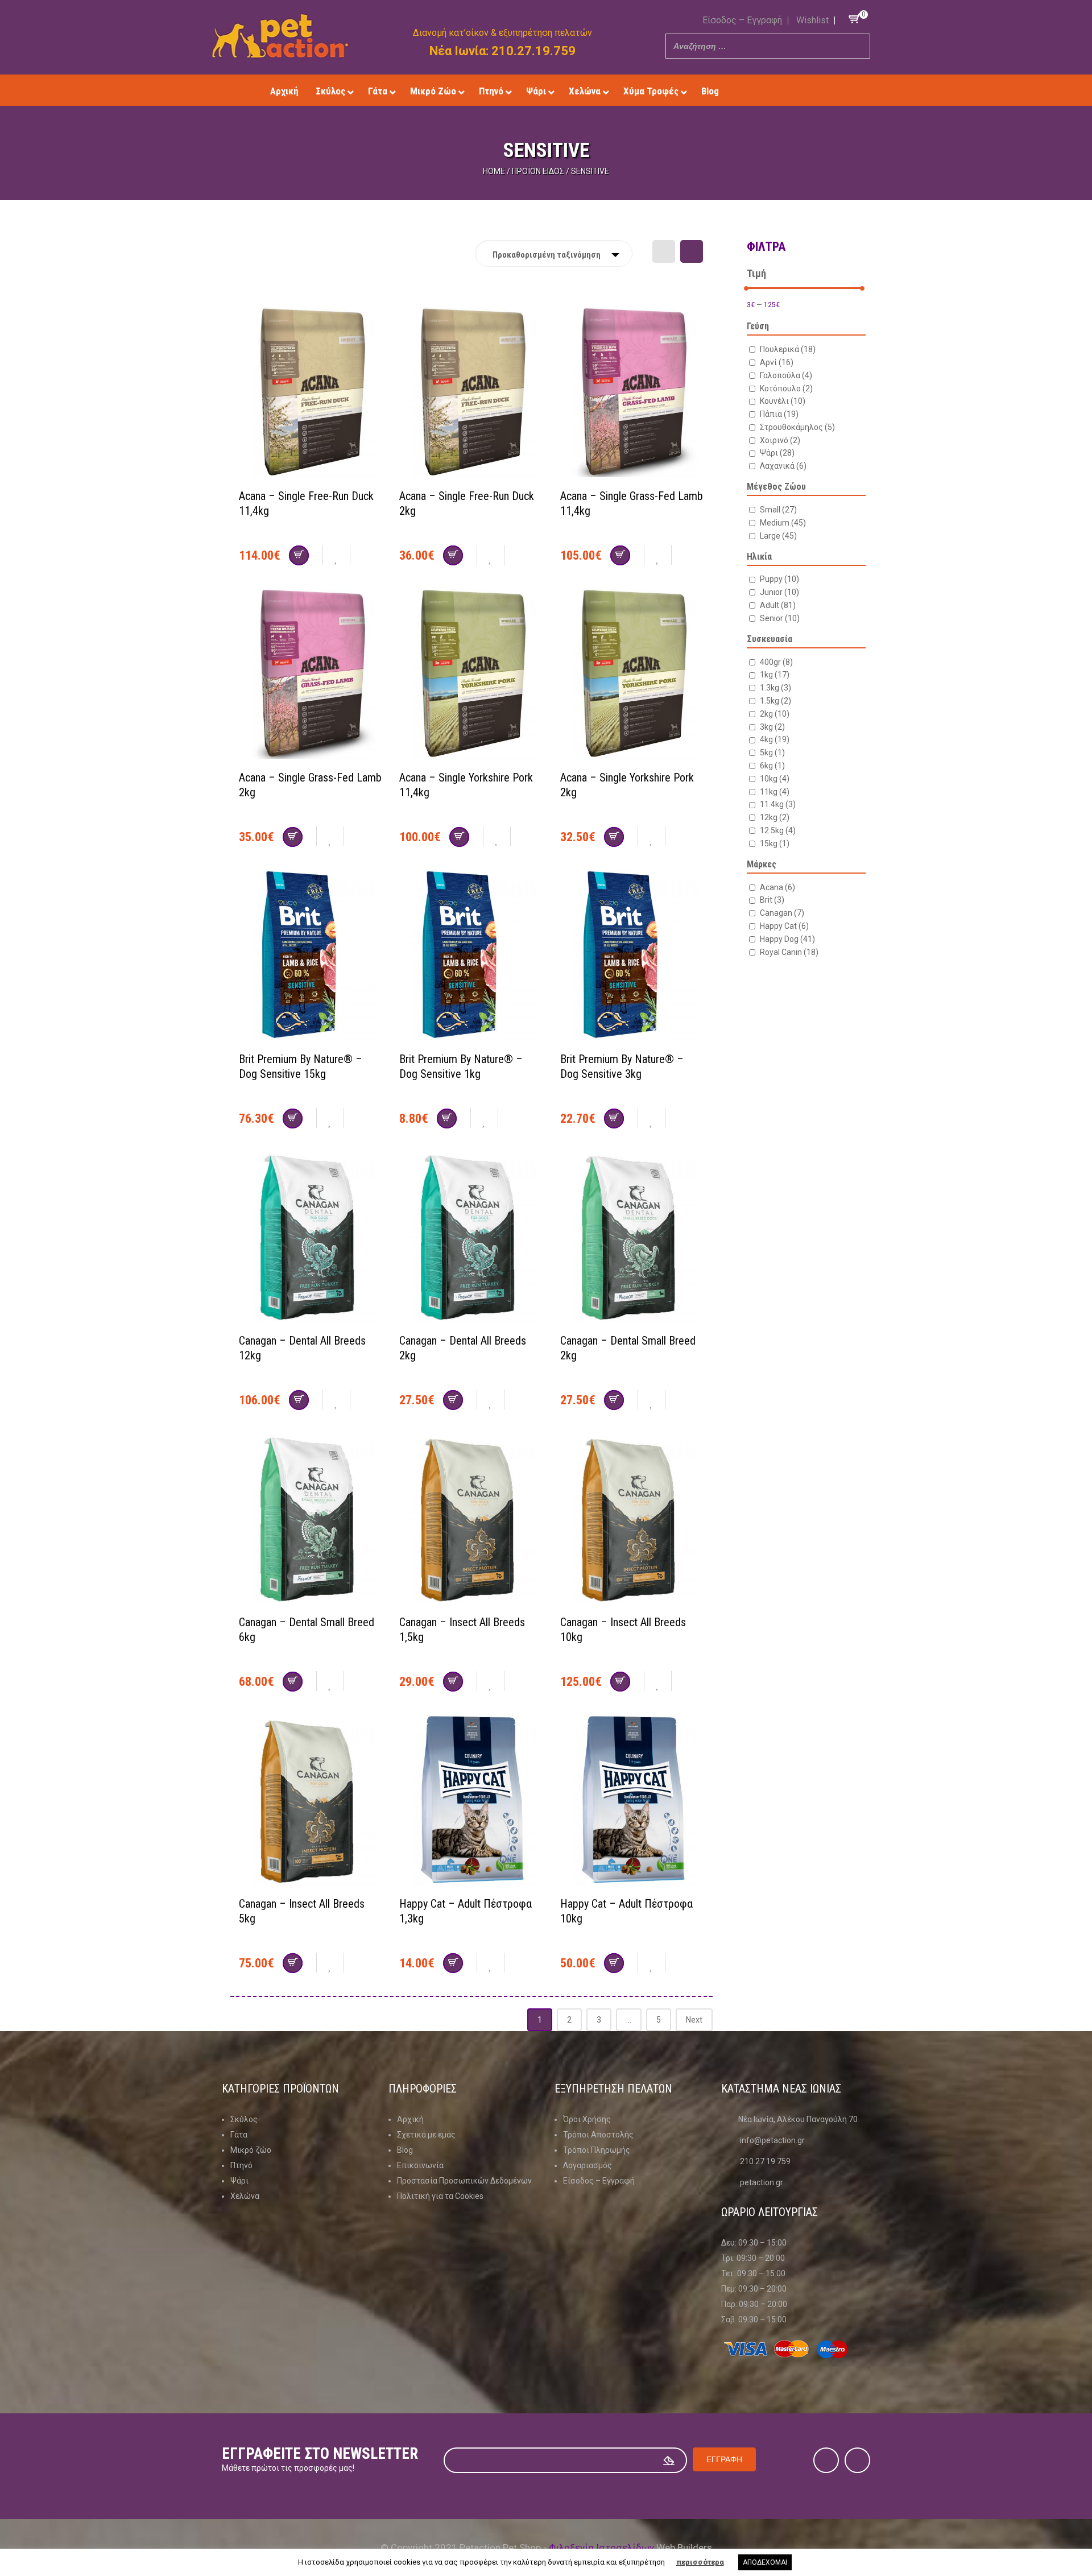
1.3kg (775, 688)
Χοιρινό (780, 440)
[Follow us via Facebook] (775, 91)
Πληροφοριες (423, 2089)
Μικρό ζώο (251, 2150)
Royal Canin (789, 952)
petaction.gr (762, 2182)
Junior (779, 592)
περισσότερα (700, 2562)
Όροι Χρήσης (587, 2119)
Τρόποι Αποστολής (598, 2135)
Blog (405, 2150)
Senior (780, 618)
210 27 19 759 (765, 2161)
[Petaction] (280, 36)
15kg (775, 843)
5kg (772, 752)
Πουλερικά (788, 349)
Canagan (782, 913)
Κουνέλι (783, 401)
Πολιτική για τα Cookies (440, 2196)
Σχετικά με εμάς (426, 2135)
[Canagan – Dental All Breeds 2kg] (471, 1238)
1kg (775, 675)
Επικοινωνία (420, 2165)
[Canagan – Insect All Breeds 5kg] (311, 1801)
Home (494, 171)
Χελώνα (245, 2196)
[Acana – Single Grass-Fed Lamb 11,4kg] (632, 393)
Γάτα (239, 2135)
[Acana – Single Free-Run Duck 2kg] (471, 393)
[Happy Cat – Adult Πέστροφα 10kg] (632, 1801)
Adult (778, 605)
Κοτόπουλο (786, 388)
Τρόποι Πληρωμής (597, 2150)
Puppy (779, 579)
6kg (772, 766)
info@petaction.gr (772, 2140)
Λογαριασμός (588, 2165)
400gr (776, 662)
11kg (775, 792)
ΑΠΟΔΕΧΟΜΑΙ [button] (765, 2562)
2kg (775, 714)
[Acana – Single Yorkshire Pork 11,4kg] (471, 675)
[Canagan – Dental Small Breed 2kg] (632, 1238)
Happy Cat (784, 926)
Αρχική (410, 2119)
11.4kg (778, 804)
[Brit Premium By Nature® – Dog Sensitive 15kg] (311, 956)
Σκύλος (244, 2119)
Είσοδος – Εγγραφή (742, 20)
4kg (775, 739)
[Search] (858, 46)
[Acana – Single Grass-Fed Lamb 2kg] (311, 675)
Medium (783, 523)
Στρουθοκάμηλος (797, 427)
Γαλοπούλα (786, 375)
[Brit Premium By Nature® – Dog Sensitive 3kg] (632, 956)
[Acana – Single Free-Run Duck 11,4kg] (311, 393)
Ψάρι (777, 453)
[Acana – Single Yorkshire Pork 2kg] (632, 675)
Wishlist (812, 20)
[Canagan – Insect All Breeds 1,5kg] (471, 1519)
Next (694, 2020)
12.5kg (778, 830)
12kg (775, 817)
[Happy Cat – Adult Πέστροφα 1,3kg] (471, 1801)
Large (778, 536)
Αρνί (777, 362)
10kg (775, 779)
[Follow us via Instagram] (792, 91)
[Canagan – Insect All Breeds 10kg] (632, 1519)
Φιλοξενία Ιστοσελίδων (601, 2548)
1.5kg (775, 701)
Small (778, 510)
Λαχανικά (783, 466)
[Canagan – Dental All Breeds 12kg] (311, 1238)
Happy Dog (787, 939)
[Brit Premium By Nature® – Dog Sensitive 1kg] (471, 956)
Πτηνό (241, 2165)
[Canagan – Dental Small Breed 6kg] (311, 1519)
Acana (777, 887)
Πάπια (779, 414)
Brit (772, 900)
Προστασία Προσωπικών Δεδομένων (464, 2181)
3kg (772, 727)
